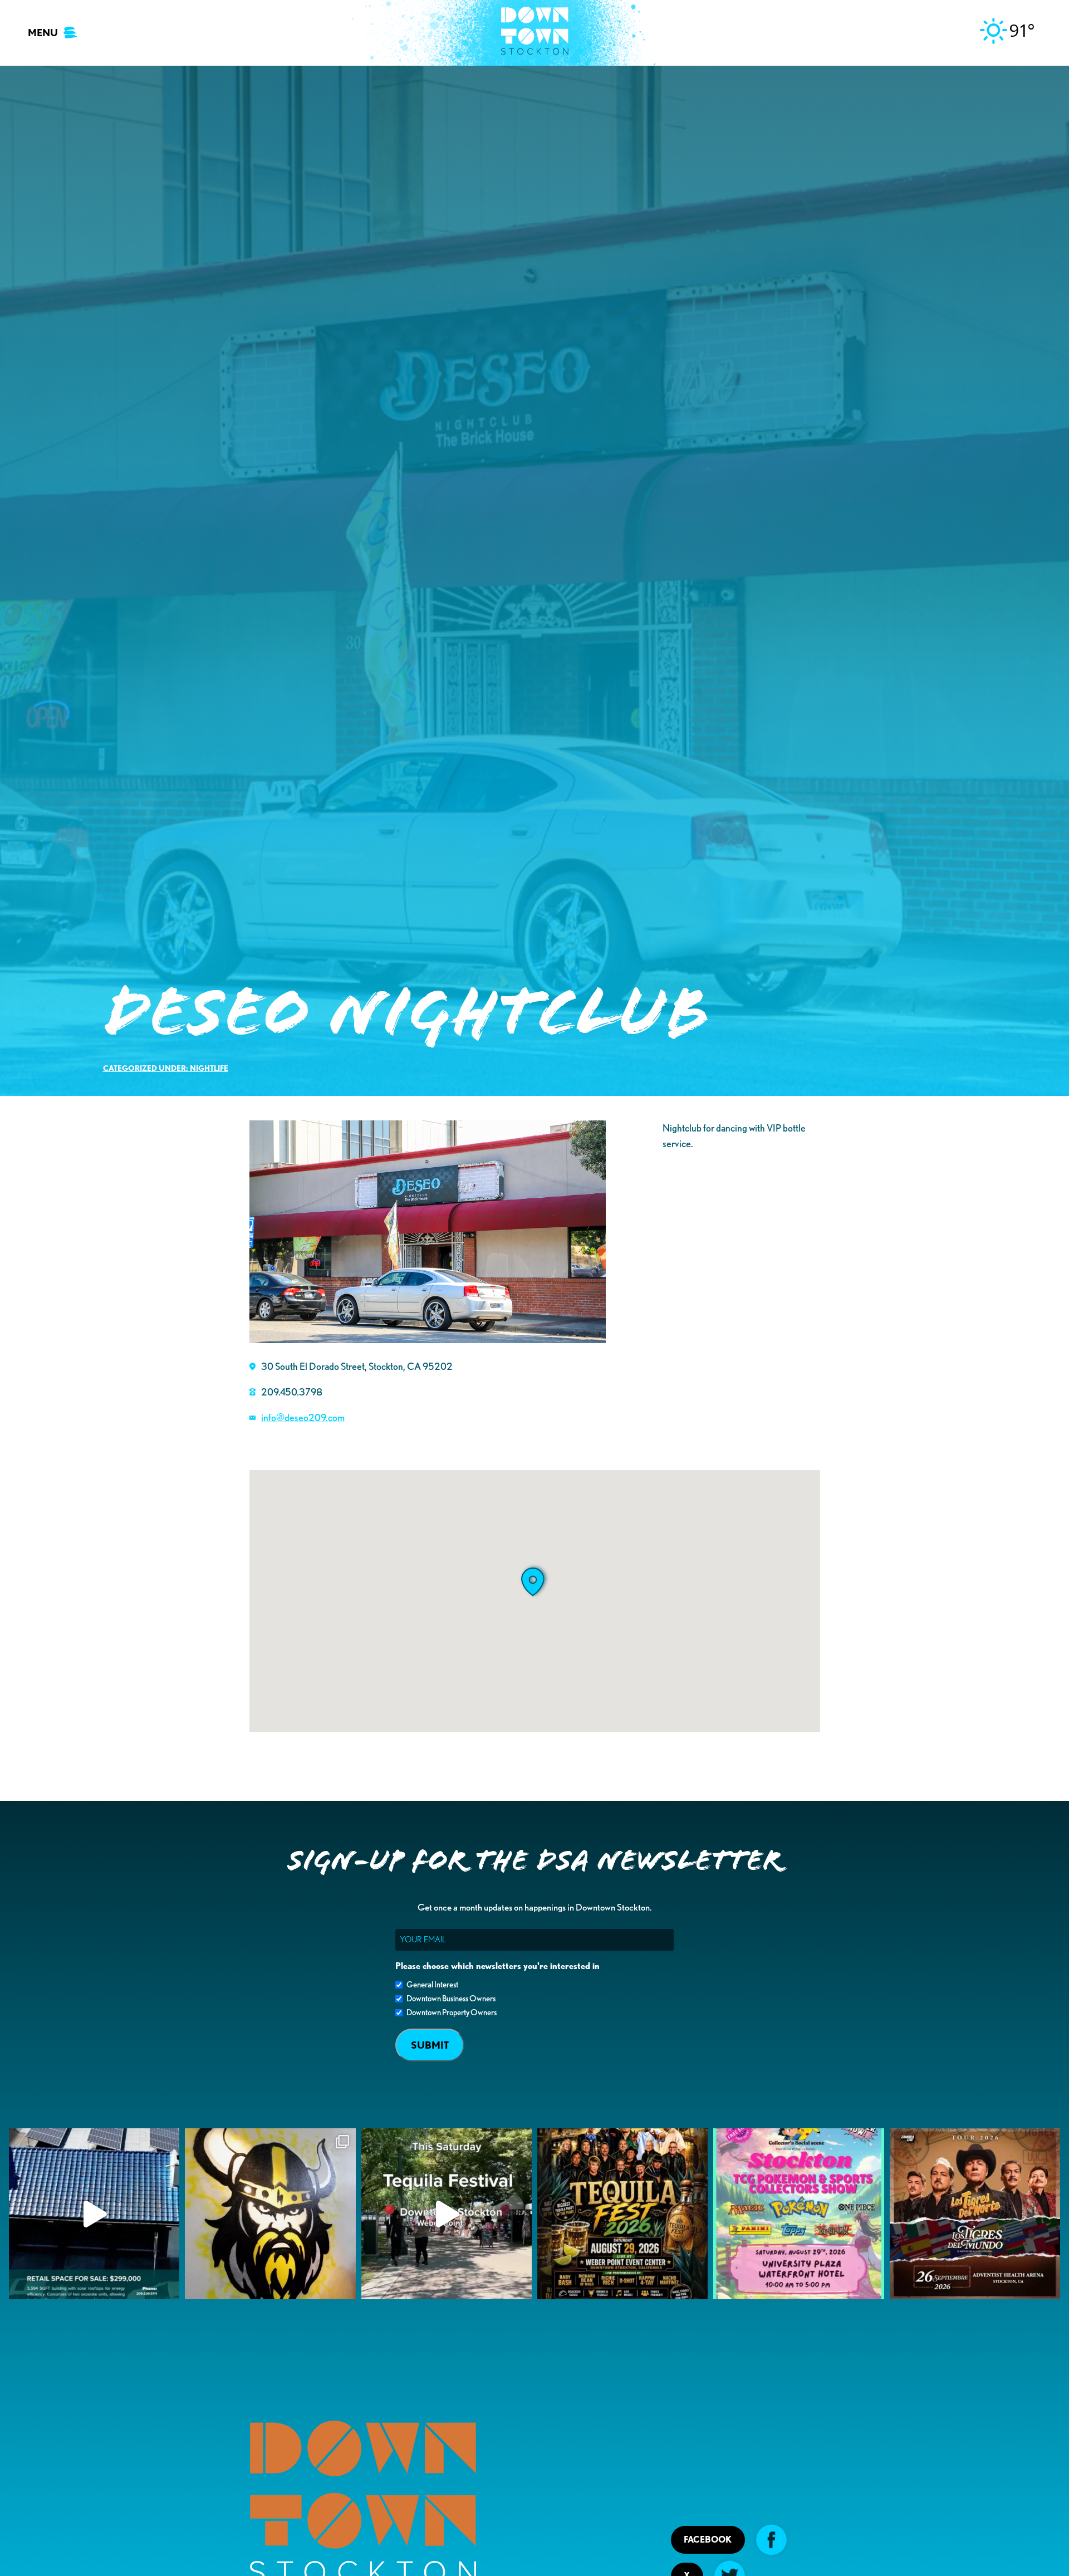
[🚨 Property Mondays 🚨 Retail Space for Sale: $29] (94, 2213)
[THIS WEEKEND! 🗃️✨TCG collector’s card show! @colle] (798, 2213)
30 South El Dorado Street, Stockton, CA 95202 (357, 1366)
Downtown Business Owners (451, 1999)
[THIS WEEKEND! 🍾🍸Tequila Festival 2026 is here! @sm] (622, 2213)
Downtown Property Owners (452, 2012)
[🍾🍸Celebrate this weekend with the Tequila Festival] (447, 2213)
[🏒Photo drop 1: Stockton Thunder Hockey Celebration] (270, 2213)
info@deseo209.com (303, 1417)
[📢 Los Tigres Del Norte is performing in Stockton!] (975, 2213)
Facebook (708, 2540)
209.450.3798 (292, 1392)
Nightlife (209, 1068)
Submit (430, 2045)
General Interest (432, 1985)
